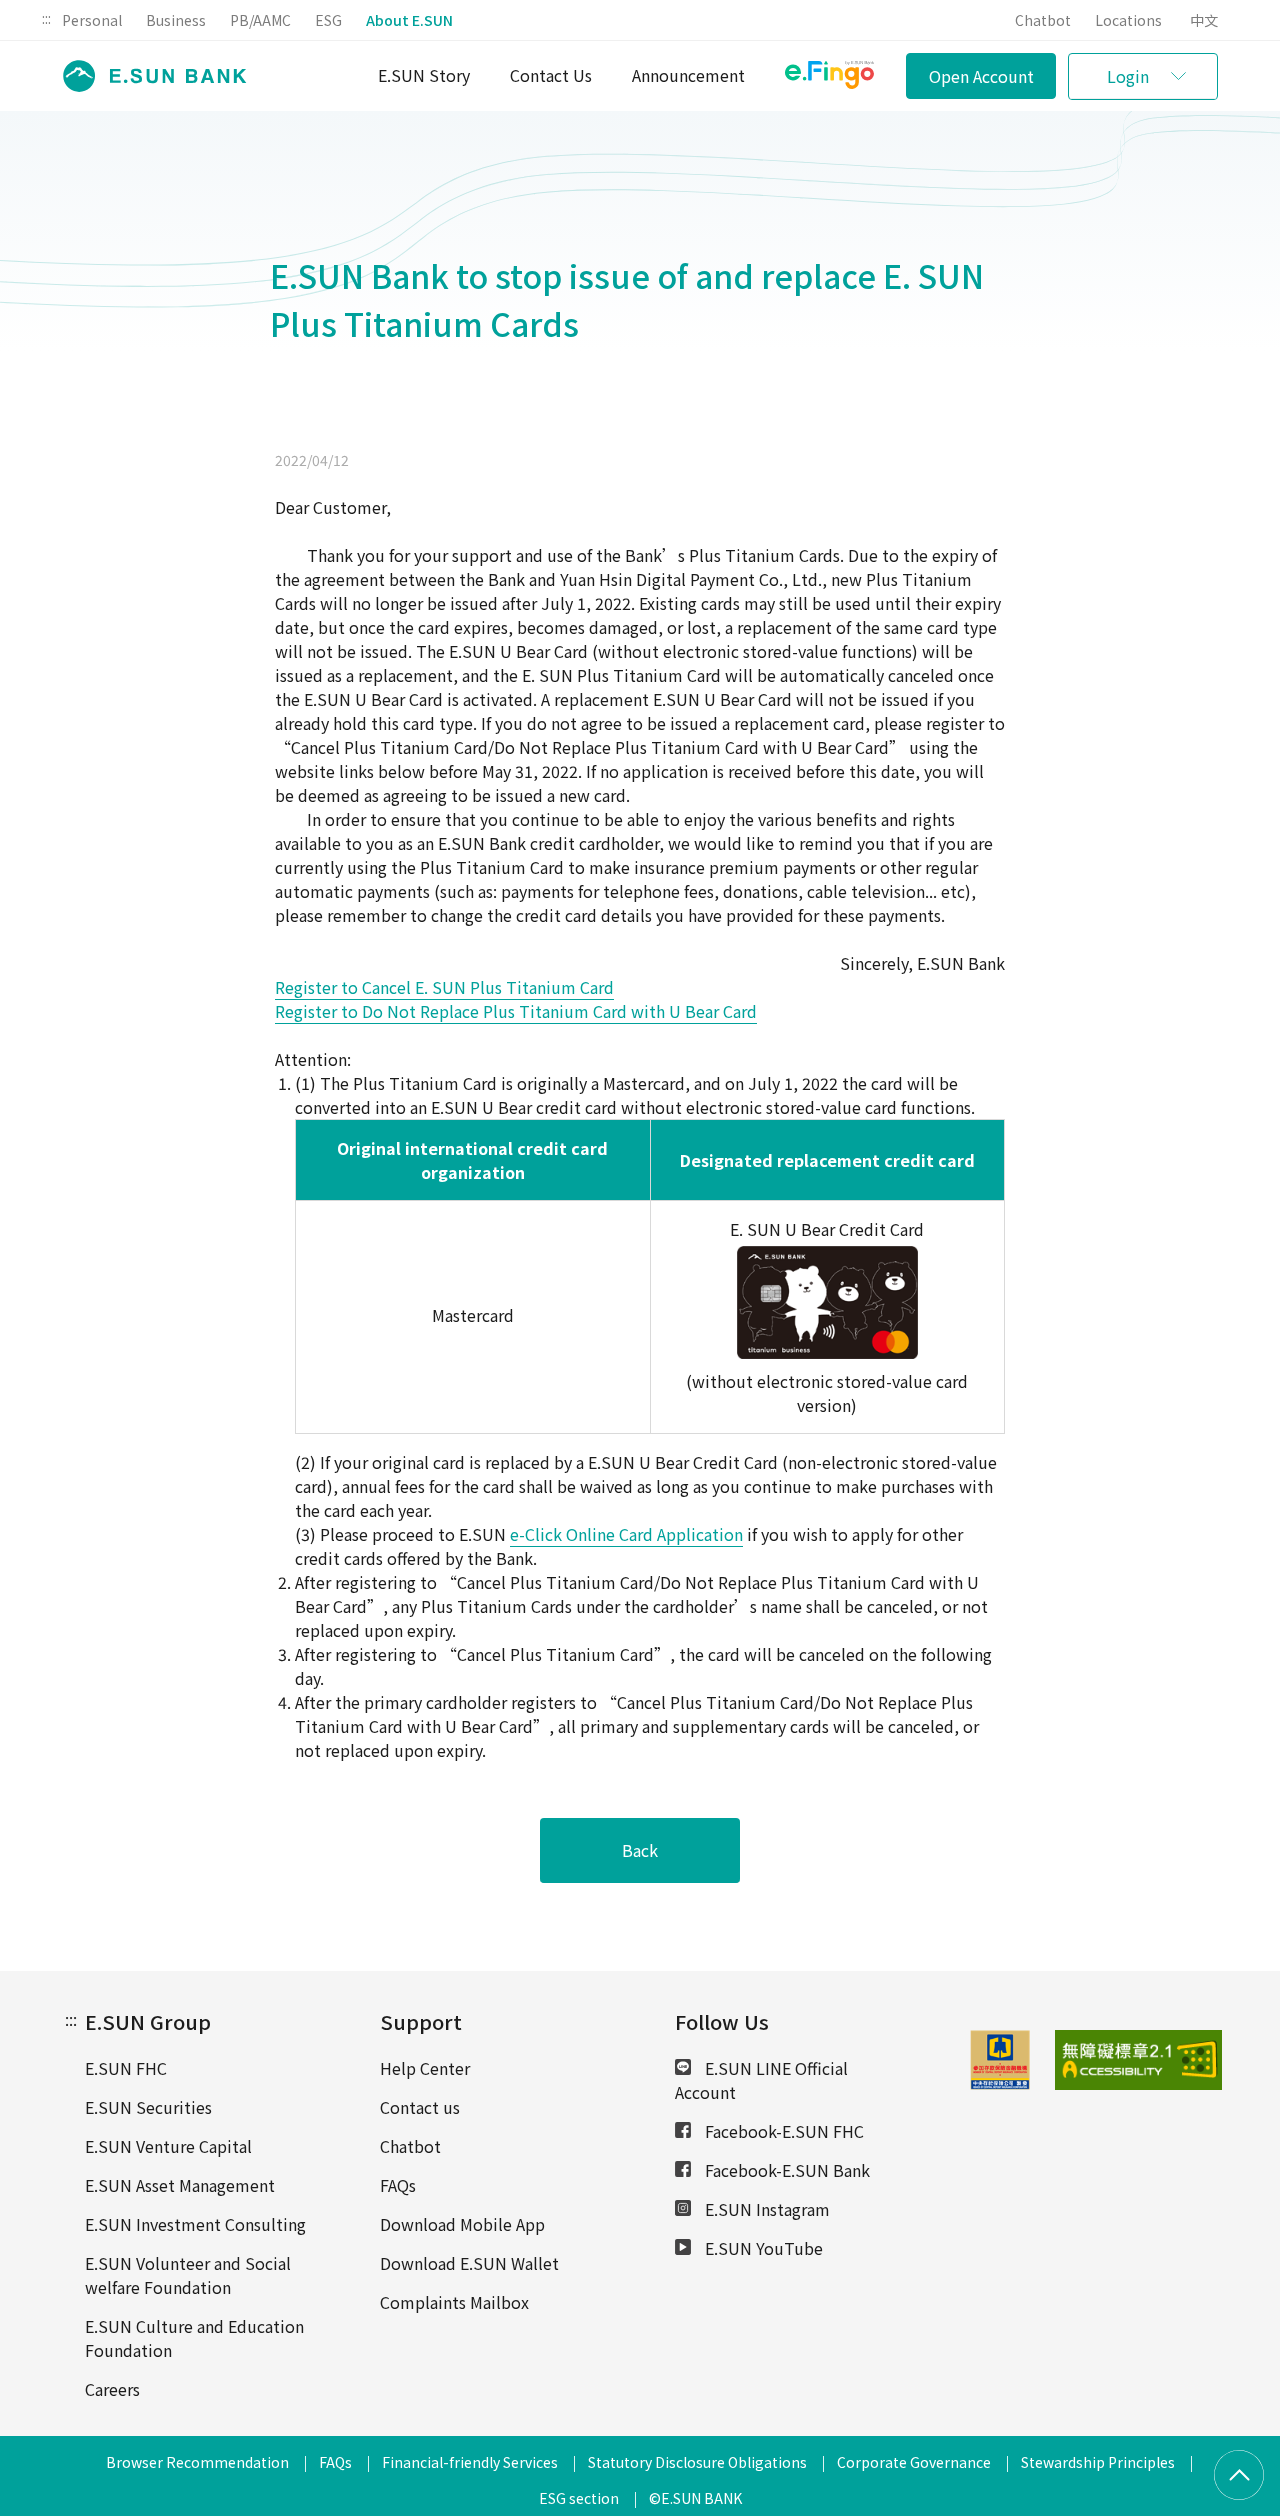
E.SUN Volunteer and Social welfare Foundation (188, 2275)
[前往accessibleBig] (1082, 2060)
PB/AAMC (260, 20)
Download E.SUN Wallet (469, 2263)
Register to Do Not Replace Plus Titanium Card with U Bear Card (516, 1011)
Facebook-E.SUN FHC (782, 2131)
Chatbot (1043, 20)
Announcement (688, 75)
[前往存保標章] (1000, 2083)
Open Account (981, 76)
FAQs (398, 2185)
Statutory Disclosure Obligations (697, 2462)
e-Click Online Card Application (626, 1534)
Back (640, 1850)
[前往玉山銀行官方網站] (149, 76)
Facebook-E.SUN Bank (785, 2170)
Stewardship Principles (1098, 2462)
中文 (1204, 20)
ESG (328, 20)
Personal (92, 20)
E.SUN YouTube (762, 2248)
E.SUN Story (424, 75)
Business (176, 20)
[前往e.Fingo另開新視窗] (829, 77)
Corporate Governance (914, 2462)
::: (46, 18)
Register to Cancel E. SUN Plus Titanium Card (444, 987)
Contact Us (551, 75)
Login (1128, 76)
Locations (1128, 20)
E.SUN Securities (148, 2107)
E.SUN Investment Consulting (195, 2224)
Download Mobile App (462, 2224)
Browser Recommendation (197, 2462)
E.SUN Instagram (765, 2209)
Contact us (420, 2107)
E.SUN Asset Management (180, 2185)
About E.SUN (409, 20)
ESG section (579, 2498)
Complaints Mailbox (454, 2302)
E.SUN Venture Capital (168, 2146)
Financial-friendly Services (470, 2462)
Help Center (425, 2068)
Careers (112, 2389)
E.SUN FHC (126, 2068)
